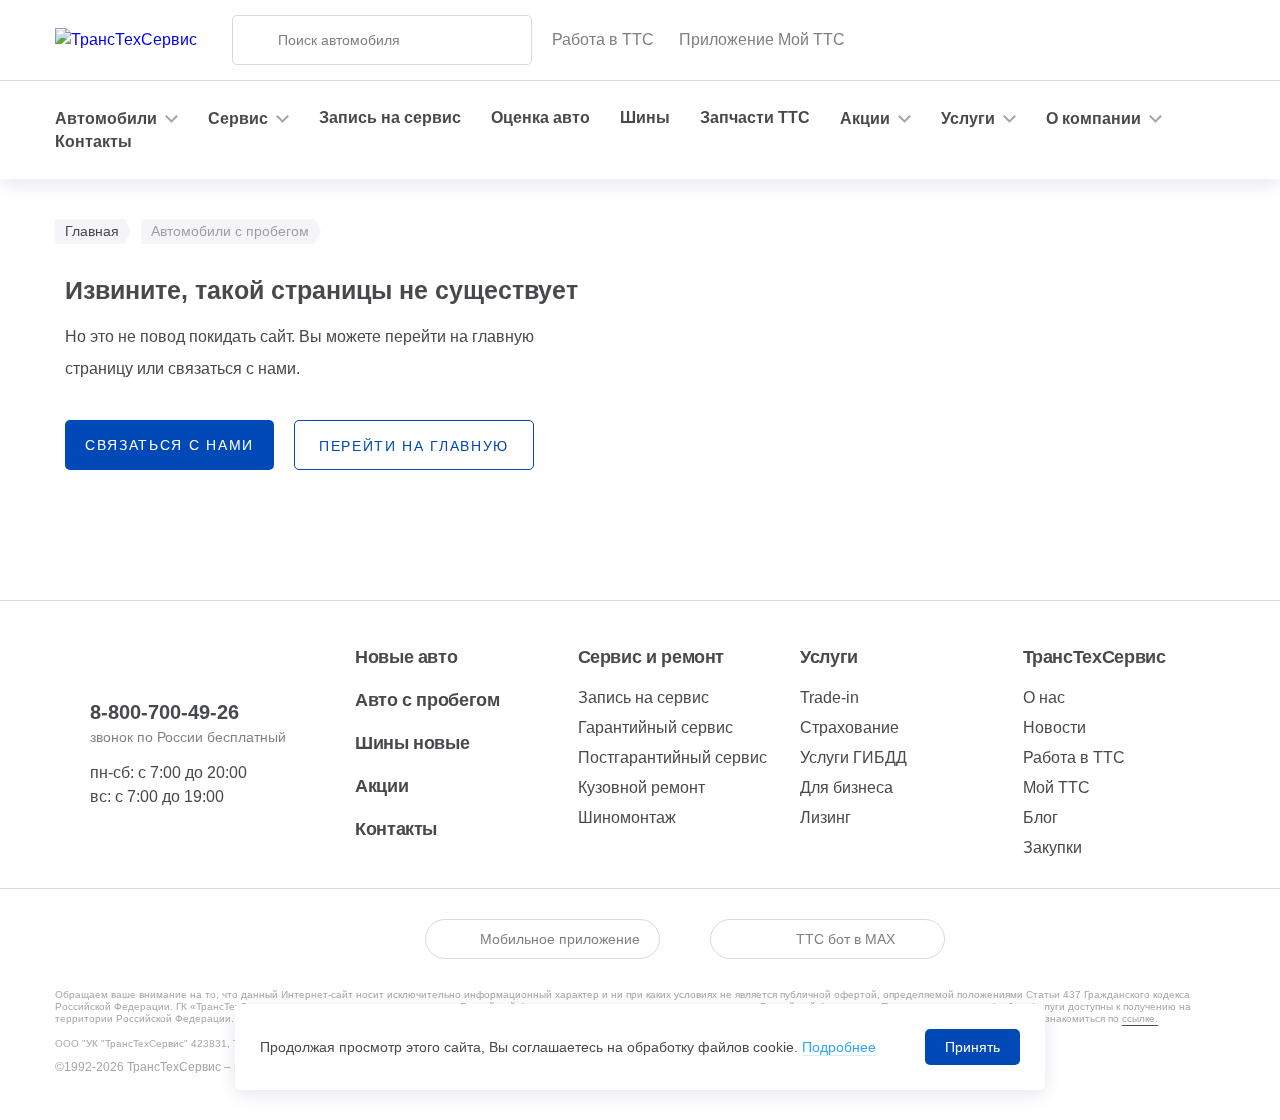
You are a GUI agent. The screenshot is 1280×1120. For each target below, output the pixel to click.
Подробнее (839, 1047)
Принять (972, 1047)
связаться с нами (169, 445)
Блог (1040, 817)
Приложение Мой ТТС (762, 39)
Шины (645, 117)
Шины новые (412, 743)
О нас (1044, 697)
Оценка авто (540, 117)
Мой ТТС (1056, 787)
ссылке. (1140, 1018)
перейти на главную (414, 446)
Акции (381, 786)
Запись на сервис (390, 117)
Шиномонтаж (627, 817)
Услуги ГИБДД (853, 757)
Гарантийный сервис (655, 727)
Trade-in (829, 697)
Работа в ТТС (603, 39)
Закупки (1052, 847)
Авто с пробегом (427, 700)
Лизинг (825, 817)
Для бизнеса (846, 787)
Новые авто (406, 657)
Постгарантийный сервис (672, 757)
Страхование (849, 727)
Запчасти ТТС (755, 117)
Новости (1054, 727)
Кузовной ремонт (641, 787)
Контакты (93, 141)
